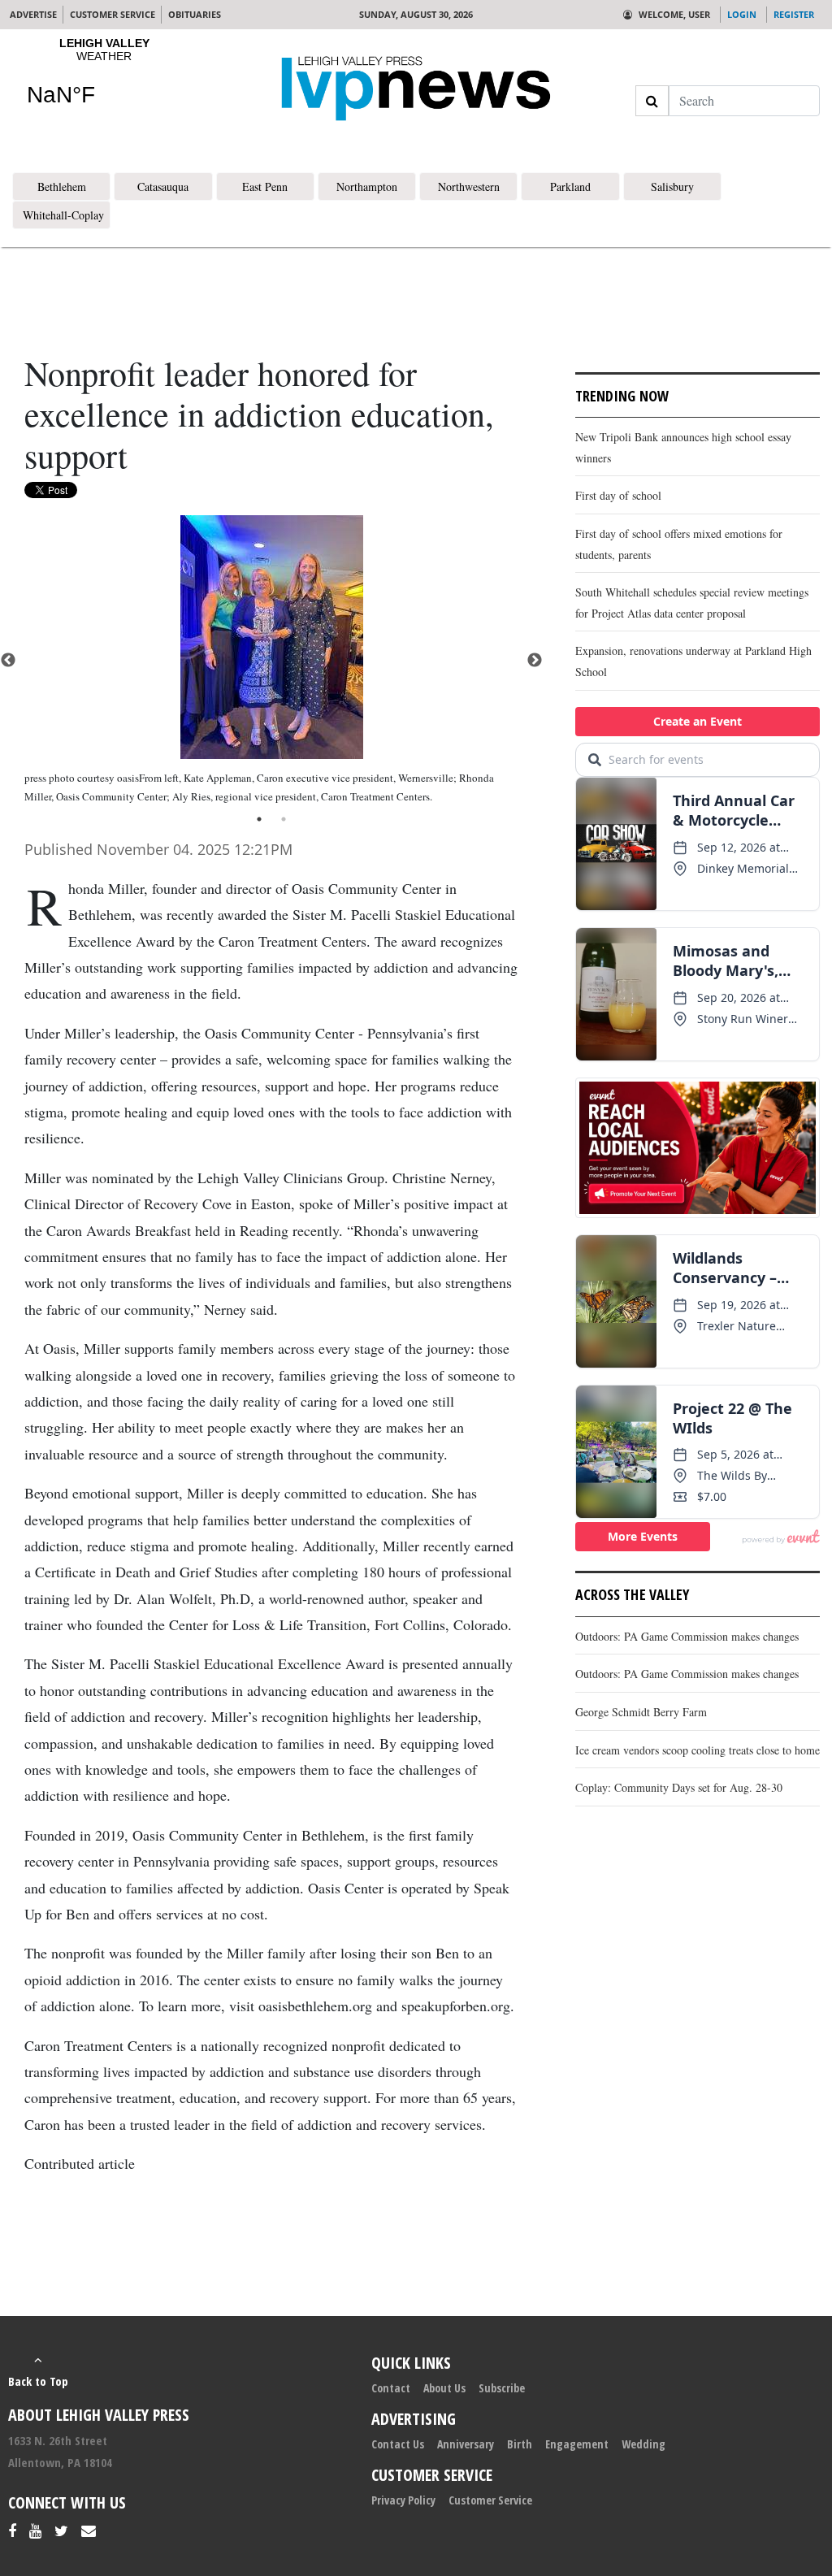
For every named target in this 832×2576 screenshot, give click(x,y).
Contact (391, 2388)
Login (742, 14)
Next (535, 661)
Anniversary (466, 2444)
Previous (8, 661)
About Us (444, 2388)
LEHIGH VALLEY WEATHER (104, 82)
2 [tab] (284, 819)
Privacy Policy (403, 2500)
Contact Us (398, 2444)
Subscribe (502, 2388)
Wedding (643, 2444)
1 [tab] (259, 819)
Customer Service (490, 2500)
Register (794, 14)
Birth (520, 2444)
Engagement (577, 2444)
